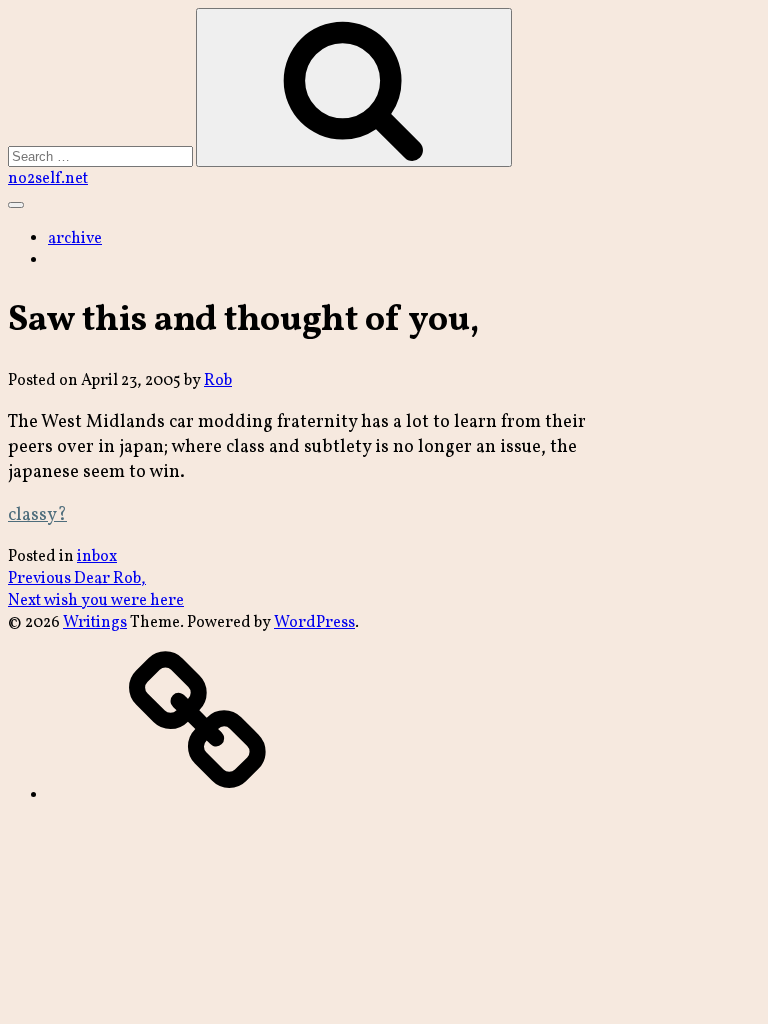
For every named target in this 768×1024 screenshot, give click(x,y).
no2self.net (48, 179)
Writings (95, 623)
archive (75, 239)
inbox (97, 557)
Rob (218, 381)
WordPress (314, 623)
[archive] (198, 796)
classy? (37, 515)
